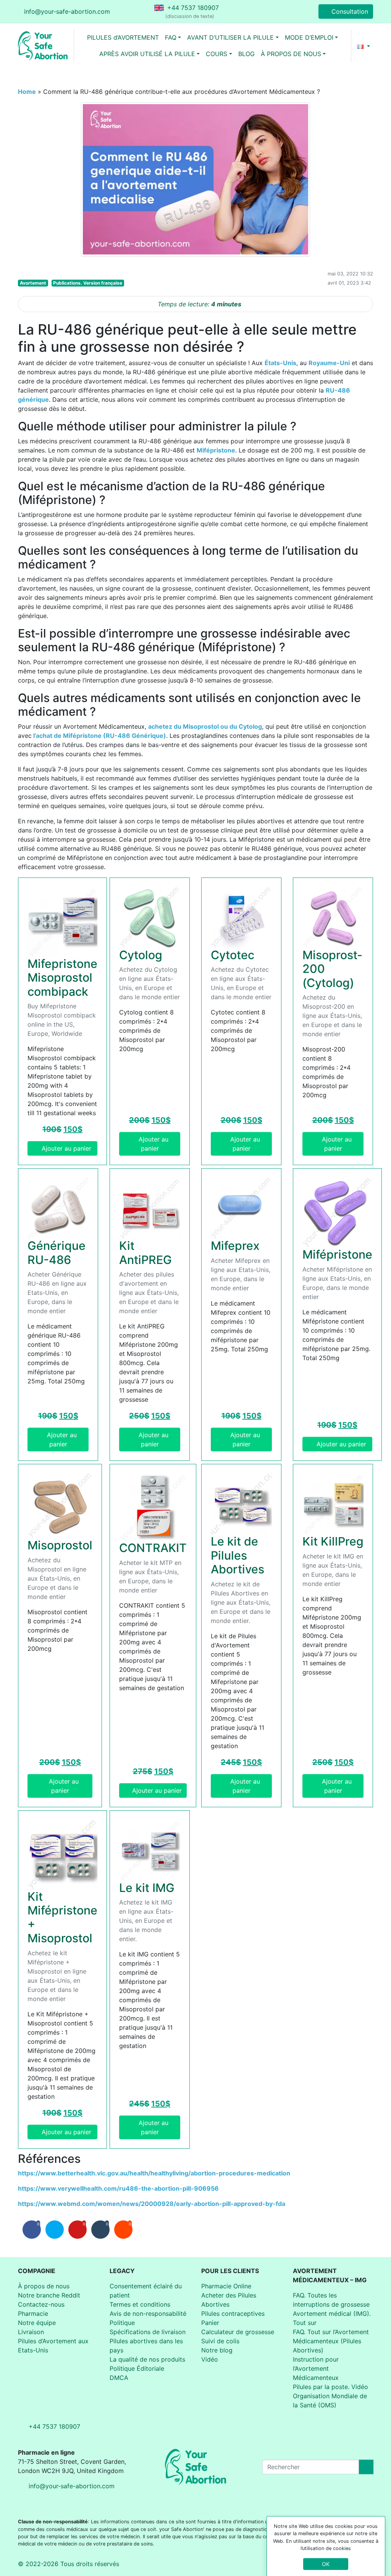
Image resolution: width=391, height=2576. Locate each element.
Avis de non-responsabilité (148, 2314)
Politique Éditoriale (137, 2368)
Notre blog (217, 2350)
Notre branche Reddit (49, 2295)
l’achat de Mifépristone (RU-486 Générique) (99, 736)
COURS (217, 54)
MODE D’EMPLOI (309, 37)
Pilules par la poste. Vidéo (330, 2387)
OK (326, 2564)
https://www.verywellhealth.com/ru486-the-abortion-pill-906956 (118, 2188)
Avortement (33, 283)
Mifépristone (216, 450)
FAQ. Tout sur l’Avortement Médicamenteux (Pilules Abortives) (331, 2341)
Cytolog (141, 955)
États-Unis (280, 363)
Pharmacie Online (226, 2286)
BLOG (246, 54)
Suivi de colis (220, 2341)
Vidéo (210, 2359)
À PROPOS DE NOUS (291, 54)
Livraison (31, 2332)
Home (27, 92)
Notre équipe (37, 2323)
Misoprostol (60, 1545)
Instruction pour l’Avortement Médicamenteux (316, 2368)
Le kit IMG (147, 1888)
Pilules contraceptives (233, 2314)
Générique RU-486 (57, 1253)
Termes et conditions (140, 2304)
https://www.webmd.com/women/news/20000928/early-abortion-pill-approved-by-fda (152, 2204)
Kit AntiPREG (145, 1253)
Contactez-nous (41, 2304)
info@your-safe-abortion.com (67, 11)
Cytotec (233, 955)
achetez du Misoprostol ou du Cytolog (205, 726)
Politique (122, 2323)
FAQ (171, 37)
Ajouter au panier (66, 1148)
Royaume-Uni (329, 363)
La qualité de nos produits (147, 2359)
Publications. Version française (88, 283)
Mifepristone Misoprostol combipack (62, 978)
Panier (210, 2323)
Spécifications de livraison (148, 2332)
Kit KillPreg (333, 1541)
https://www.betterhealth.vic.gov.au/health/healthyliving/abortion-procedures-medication (154, 2173)
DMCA (119, 2378)
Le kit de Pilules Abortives (238, 1555)
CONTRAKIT (153, 1548)
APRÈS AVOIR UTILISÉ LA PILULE (147, 54)
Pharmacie (33, 2314)
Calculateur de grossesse (238, 2332)
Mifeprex (235, 1246)
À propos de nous (44, 2286)
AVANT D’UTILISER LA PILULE (230, 37)
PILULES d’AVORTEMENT (123, 37)
